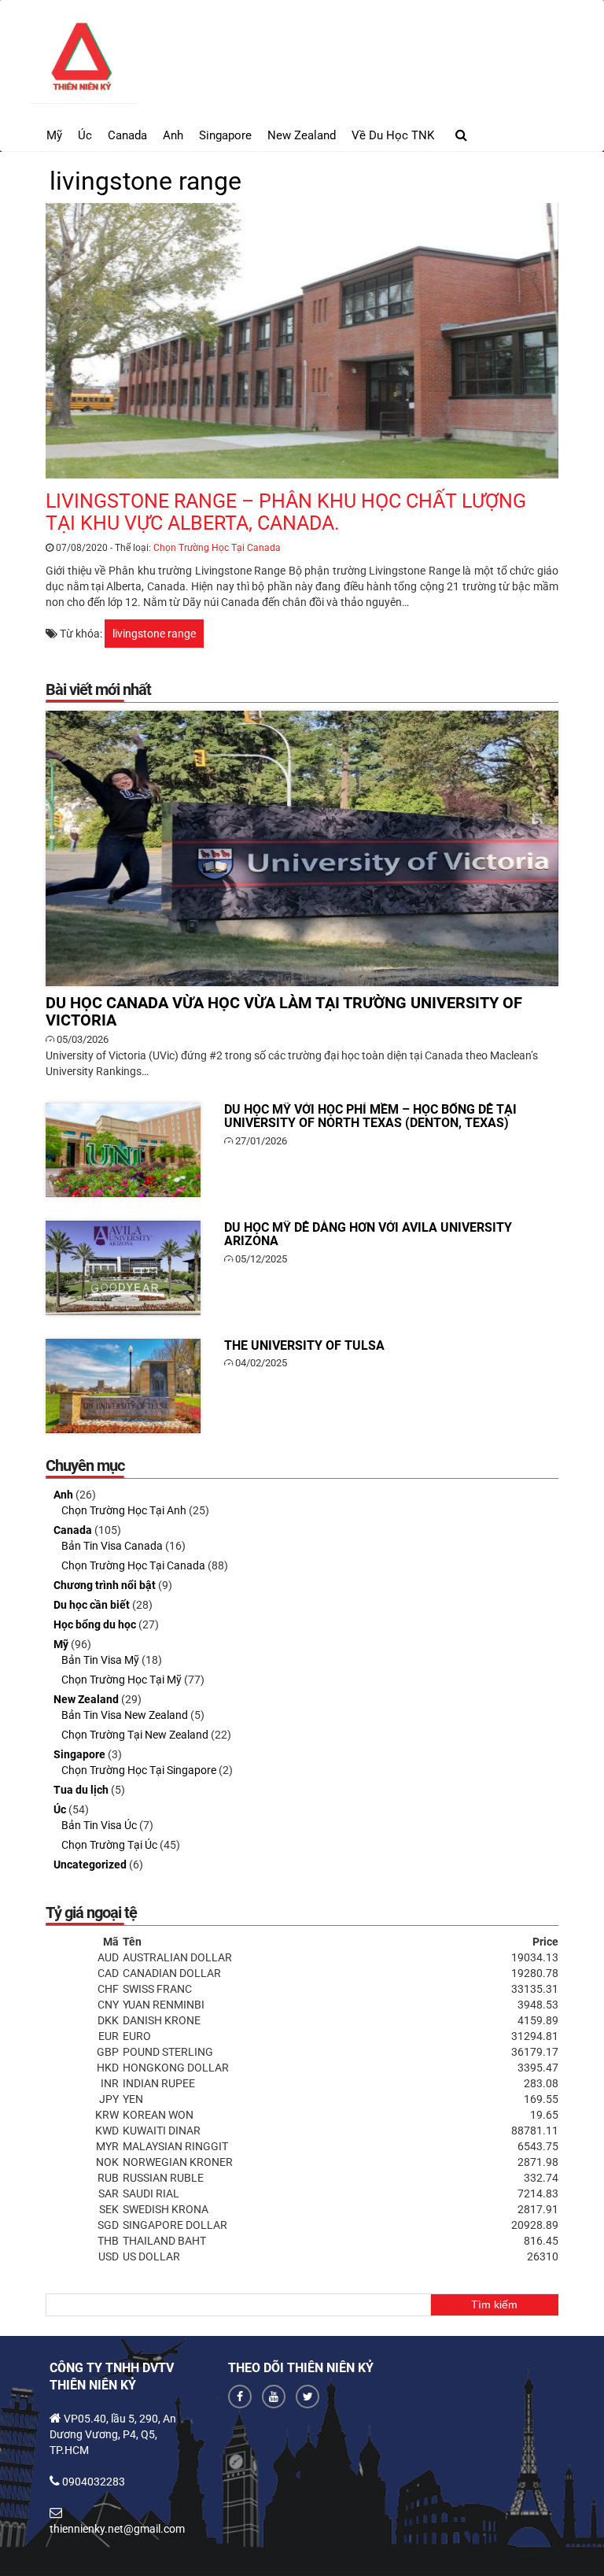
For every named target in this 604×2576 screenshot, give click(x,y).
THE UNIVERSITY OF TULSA (123, 1386)
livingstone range (154, 634)
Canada (127, 135)
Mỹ (54, 135)
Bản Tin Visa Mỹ (100, 1660)
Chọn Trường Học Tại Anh (124, 1510)
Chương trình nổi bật (105, 1585)
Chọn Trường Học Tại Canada (217, 548)
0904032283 (94, 2482)
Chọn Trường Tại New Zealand (135, 1735)
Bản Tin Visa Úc (99, 1825)
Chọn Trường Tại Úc (109, 1845)
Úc (85, 135)
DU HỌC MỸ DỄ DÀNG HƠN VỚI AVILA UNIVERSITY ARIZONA (123, 1268)
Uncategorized (90, 1865)
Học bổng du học (95, 1624)
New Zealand (302, 135)
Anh (173, 135)
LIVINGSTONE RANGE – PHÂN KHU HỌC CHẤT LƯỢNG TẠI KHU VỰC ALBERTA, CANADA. (302, 341)
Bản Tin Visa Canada (112, 1546)
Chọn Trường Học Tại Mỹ (122, 1680)
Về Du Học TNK (393, 135)
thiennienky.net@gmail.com (117, 2529)
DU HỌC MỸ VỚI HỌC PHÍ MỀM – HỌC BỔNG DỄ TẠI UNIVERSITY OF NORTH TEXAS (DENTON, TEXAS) (123, 1150)
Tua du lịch (81, 1790)
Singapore (225, 135)
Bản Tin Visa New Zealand (125, 1715)
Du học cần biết (92, 1605)
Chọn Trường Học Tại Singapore (139, 1770)
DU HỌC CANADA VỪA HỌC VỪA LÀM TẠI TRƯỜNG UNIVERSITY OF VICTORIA (302, 848)
